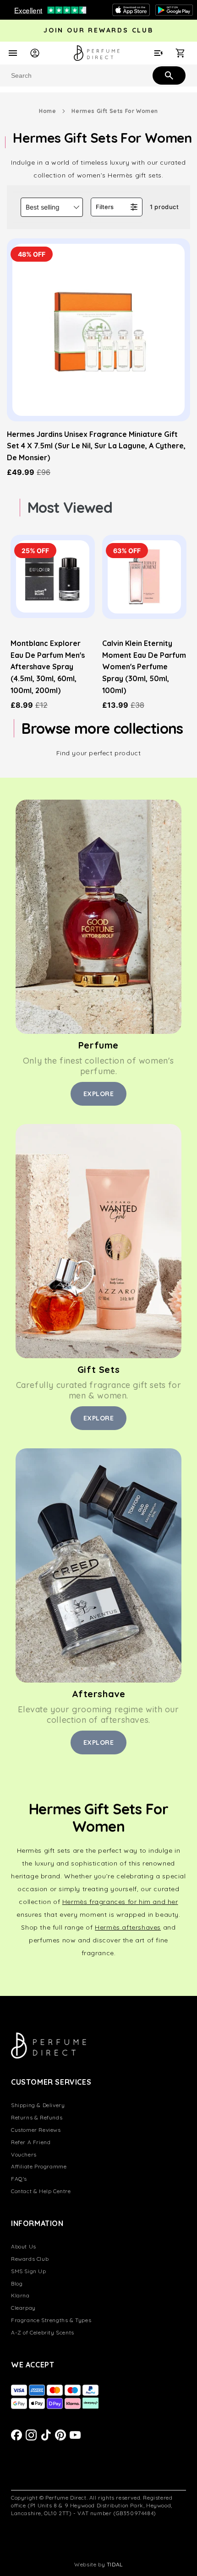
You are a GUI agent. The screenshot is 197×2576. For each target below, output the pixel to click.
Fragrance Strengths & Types (51, 2320)
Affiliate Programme (39, 2166)
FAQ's (19, 2179)
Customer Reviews (36, 2130)
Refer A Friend (31, 2142)
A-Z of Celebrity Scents (43, 2332)
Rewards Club (30, 2259)
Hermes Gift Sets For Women (115, 111)
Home (47, 111)
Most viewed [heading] (70, 507)
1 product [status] (164, 207)
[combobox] (98, 75)
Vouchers (24, 2154)
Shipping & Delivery (38, 2105)
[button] (52, 207)
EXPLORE (99, 1094)
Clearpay (23, 2308)
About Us (24, 2246)
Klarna (20, 2295)
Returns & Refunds (37, 2117)
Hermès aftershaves (128, 1927)
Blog (17, 2283)
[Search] (168, 75)
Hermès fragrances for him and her (120, 1902)
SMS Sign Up (29, 2271)
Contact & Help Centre (41, 2191)
